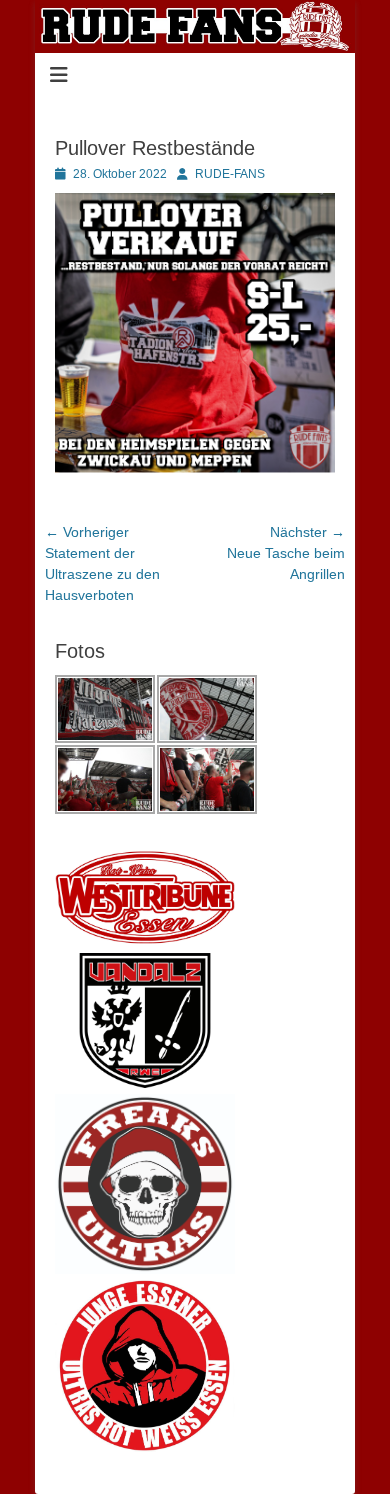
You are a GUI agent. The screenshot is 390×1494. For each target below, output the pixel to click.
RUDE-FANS (230, 174)
